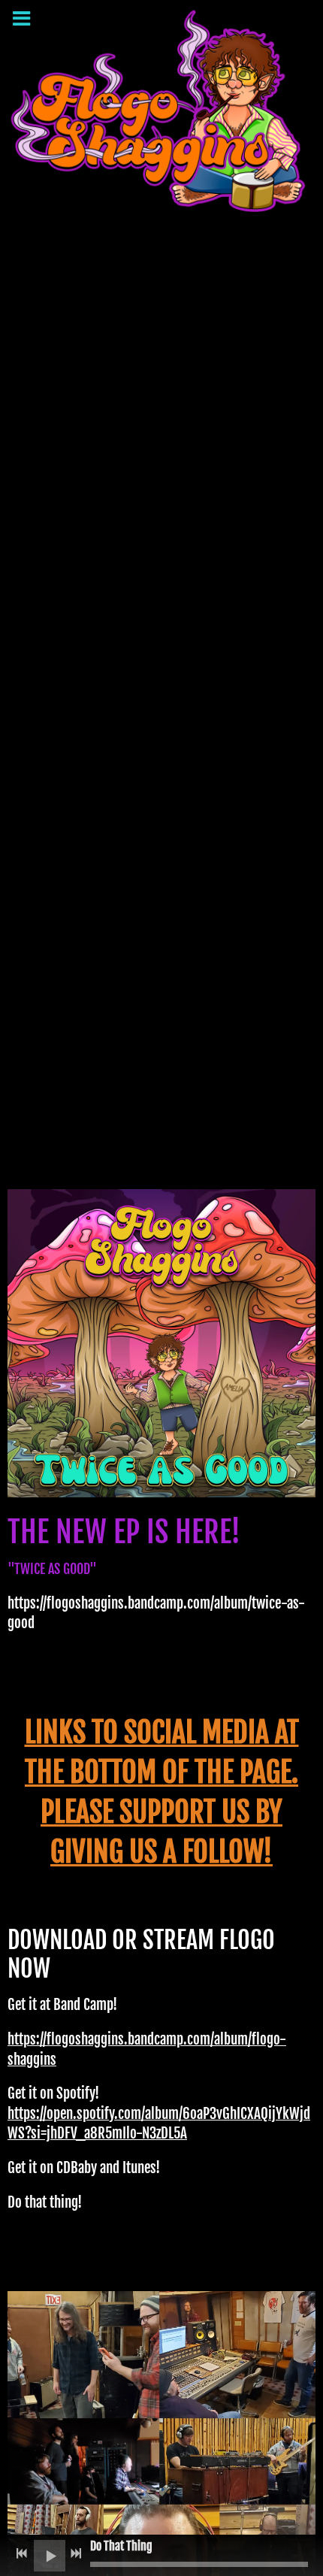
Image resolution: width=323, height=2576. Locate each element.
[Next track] (76, 2553)
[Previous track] (22, 2553)
